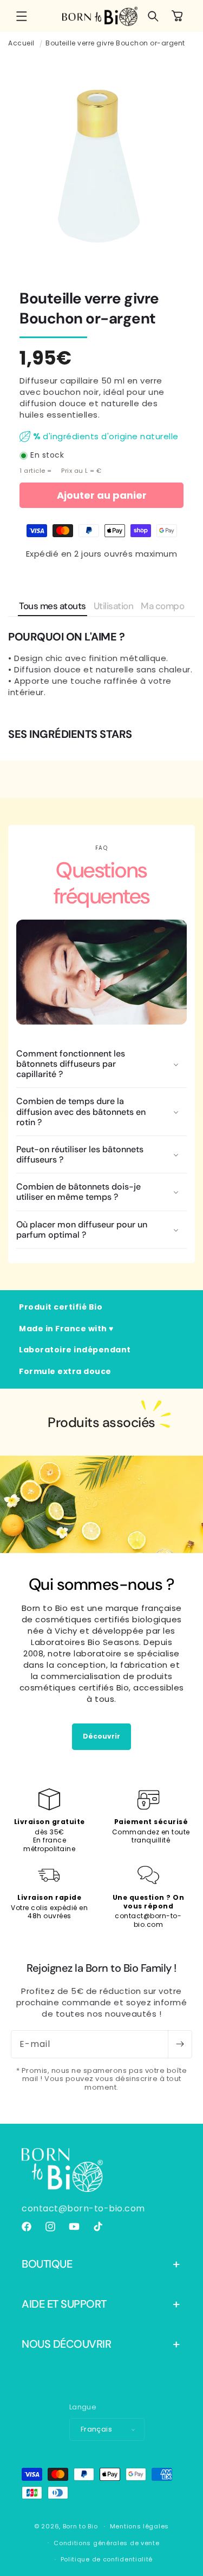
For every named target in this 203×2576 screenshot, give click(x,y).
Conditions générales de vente (106, 2543)
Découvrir (101, 1736)
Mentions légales (139, 2526)
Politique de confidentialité (107, 2559)
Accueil (21, 43)
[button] (22, 16)
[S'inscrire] (180, 2044)
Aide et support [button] (64, 2304)
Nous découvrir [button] (66, 2344)
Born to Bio (80, 2526)
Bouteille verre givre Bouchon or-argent (115, 43)
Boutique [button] (47, 2264)
